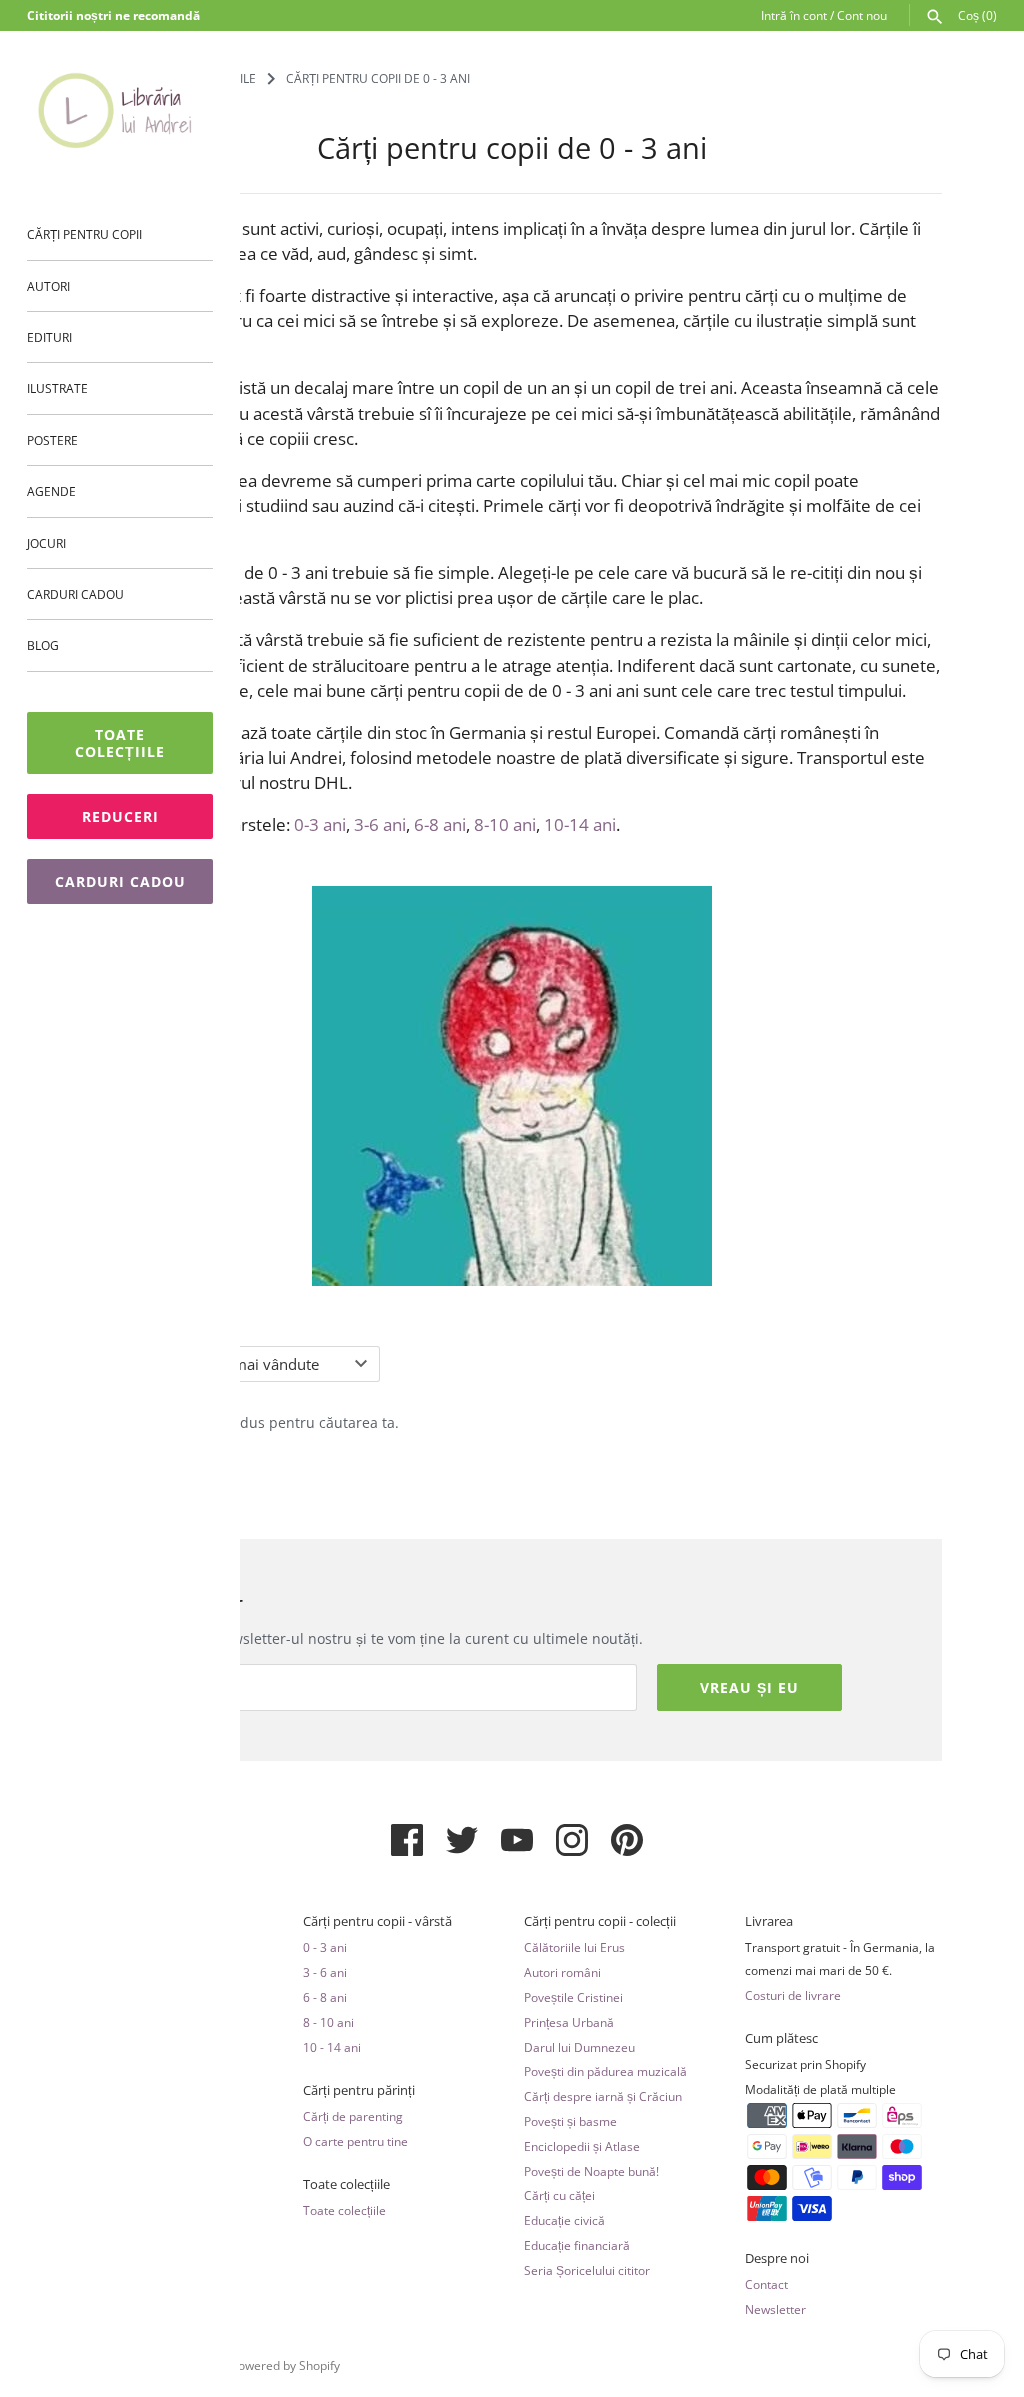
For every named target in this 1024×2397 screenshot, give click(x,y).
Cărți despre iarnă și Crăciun (603, 2096)
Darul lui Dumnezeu (579, 2047)
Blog (43, 645)
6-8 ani (440, 824)
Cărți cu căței (559, 2195)
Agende (51, 491)
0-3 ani (320, 824)
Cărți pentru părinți (359, 2090)
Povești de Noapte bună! (591, 2171)
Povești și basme (570, 2121)
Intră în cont (794, 15)
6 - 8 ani (325, 1997)
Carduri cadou (75, 594)
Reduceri (120, 816)
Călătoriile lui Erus (574, 1947)
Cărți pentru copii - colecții (600, 1921)
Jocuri (46, 543)
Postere (52, 440)
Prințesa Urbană (569, 2022)
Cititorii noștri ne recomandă (113, 15)
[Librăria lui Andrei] (120, 110)
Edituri (49, 337)
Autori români (562, 1972)
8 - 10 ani (328, 2022)
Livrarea (769, 1921)
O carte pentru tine (355, 2141)
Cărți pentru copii (84, 234)
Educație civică (564, 2220)
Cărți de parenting (353, 2116)
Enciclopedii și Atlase (582, 2146)
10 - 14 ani (332, 2047)
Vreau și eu (749, 1687)
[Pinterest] (627, 1848)
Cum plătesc (781, 2038)
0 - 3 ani (325, 1947)
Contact (766, 2284)
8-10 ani (505, 824)
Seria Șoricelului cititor (587, 2270)
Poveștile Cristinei (573, 1997)
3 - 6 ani (325, 1972)
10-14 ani (580, 824)
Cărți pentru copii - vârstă (377, 1921)
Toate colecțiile (120, 743)
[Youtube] (517, 1848)
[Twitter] (462, 1848)
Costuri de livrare (793, 1995)
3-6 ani (380, 824)
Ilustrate (57, 388)
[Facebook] (407, 1848)
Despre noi (777, 2258)
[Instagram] (572, 1848)
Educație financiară (577, 2245)
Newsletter (775, 2309)
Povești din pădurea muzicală (605, 2071)
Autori (48, 286)
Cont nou (862, 15)
